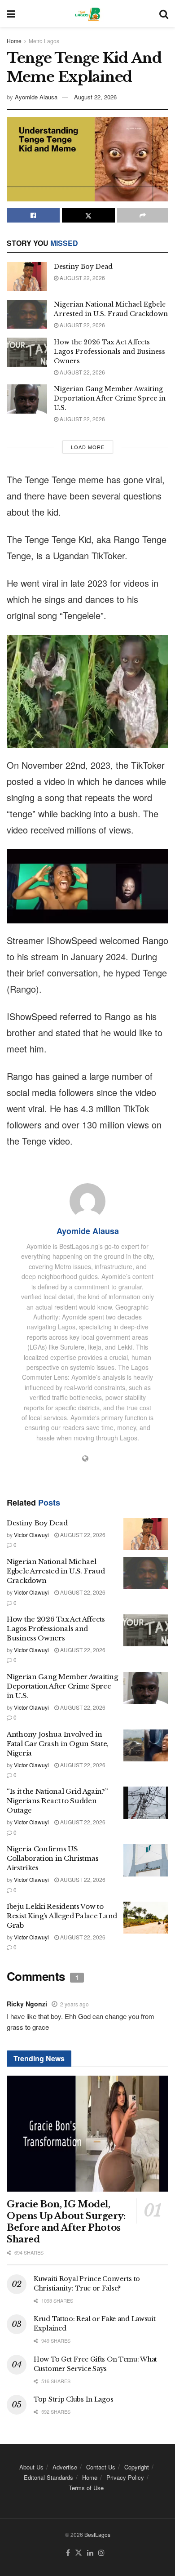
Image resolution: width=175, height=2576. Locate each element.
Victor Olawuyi (31, 1535)
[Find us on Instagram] (101, 2553)
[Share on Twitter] (88, 215)
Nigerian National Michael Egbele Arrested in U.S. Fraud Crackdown (56, 1571)
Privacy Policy (125, 2477)
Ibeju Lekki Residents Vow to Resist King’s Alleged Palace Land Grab (62, 1916)
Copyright (137, 2467)
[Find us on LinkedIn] (90, 2553)
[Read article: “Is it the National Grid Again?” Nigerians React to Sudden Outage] (146, 1803)
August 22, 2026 (95, 97)
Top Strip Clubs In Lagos (73, 2399)
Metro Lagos (44, 41)
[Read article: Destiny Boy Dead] (27, 276)
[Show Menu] (11, 13)
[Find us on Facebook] (68, 2553)
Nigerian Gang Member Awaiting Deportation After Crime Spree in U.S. (110, 398)
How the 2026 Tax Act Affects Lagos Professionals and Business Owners (109, 352)
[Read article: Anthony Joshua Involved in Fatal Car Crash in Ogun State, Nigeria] (146, 1746)
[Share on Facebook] (33, 215)
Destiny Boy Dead (83, 267)
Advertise (65, 2467)
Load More (88, 447)
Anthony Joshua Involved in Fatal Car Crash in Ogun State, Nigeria (58, 1744)
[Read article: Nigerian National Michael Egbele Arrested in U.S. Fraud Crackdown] (27, 314)
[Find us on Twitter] (79, 2553)
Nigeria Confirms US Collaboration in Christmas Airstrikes (52, 1858)
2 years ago (74, 2004)
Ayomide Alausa (36, 97)
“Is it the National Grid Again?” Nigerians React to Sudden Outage (57, 1801)
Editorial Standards (48, 2477)
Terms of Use (86, 2488)
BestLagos (97, 2534)
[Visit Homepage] (87, 13)
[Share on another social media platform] (143, 215)
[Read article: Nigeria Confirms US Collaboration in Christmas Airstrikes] (146, 1860)
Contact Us (101, 2467)
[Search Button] (164, 13)
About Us (31, 2467)
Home (14, 41)
